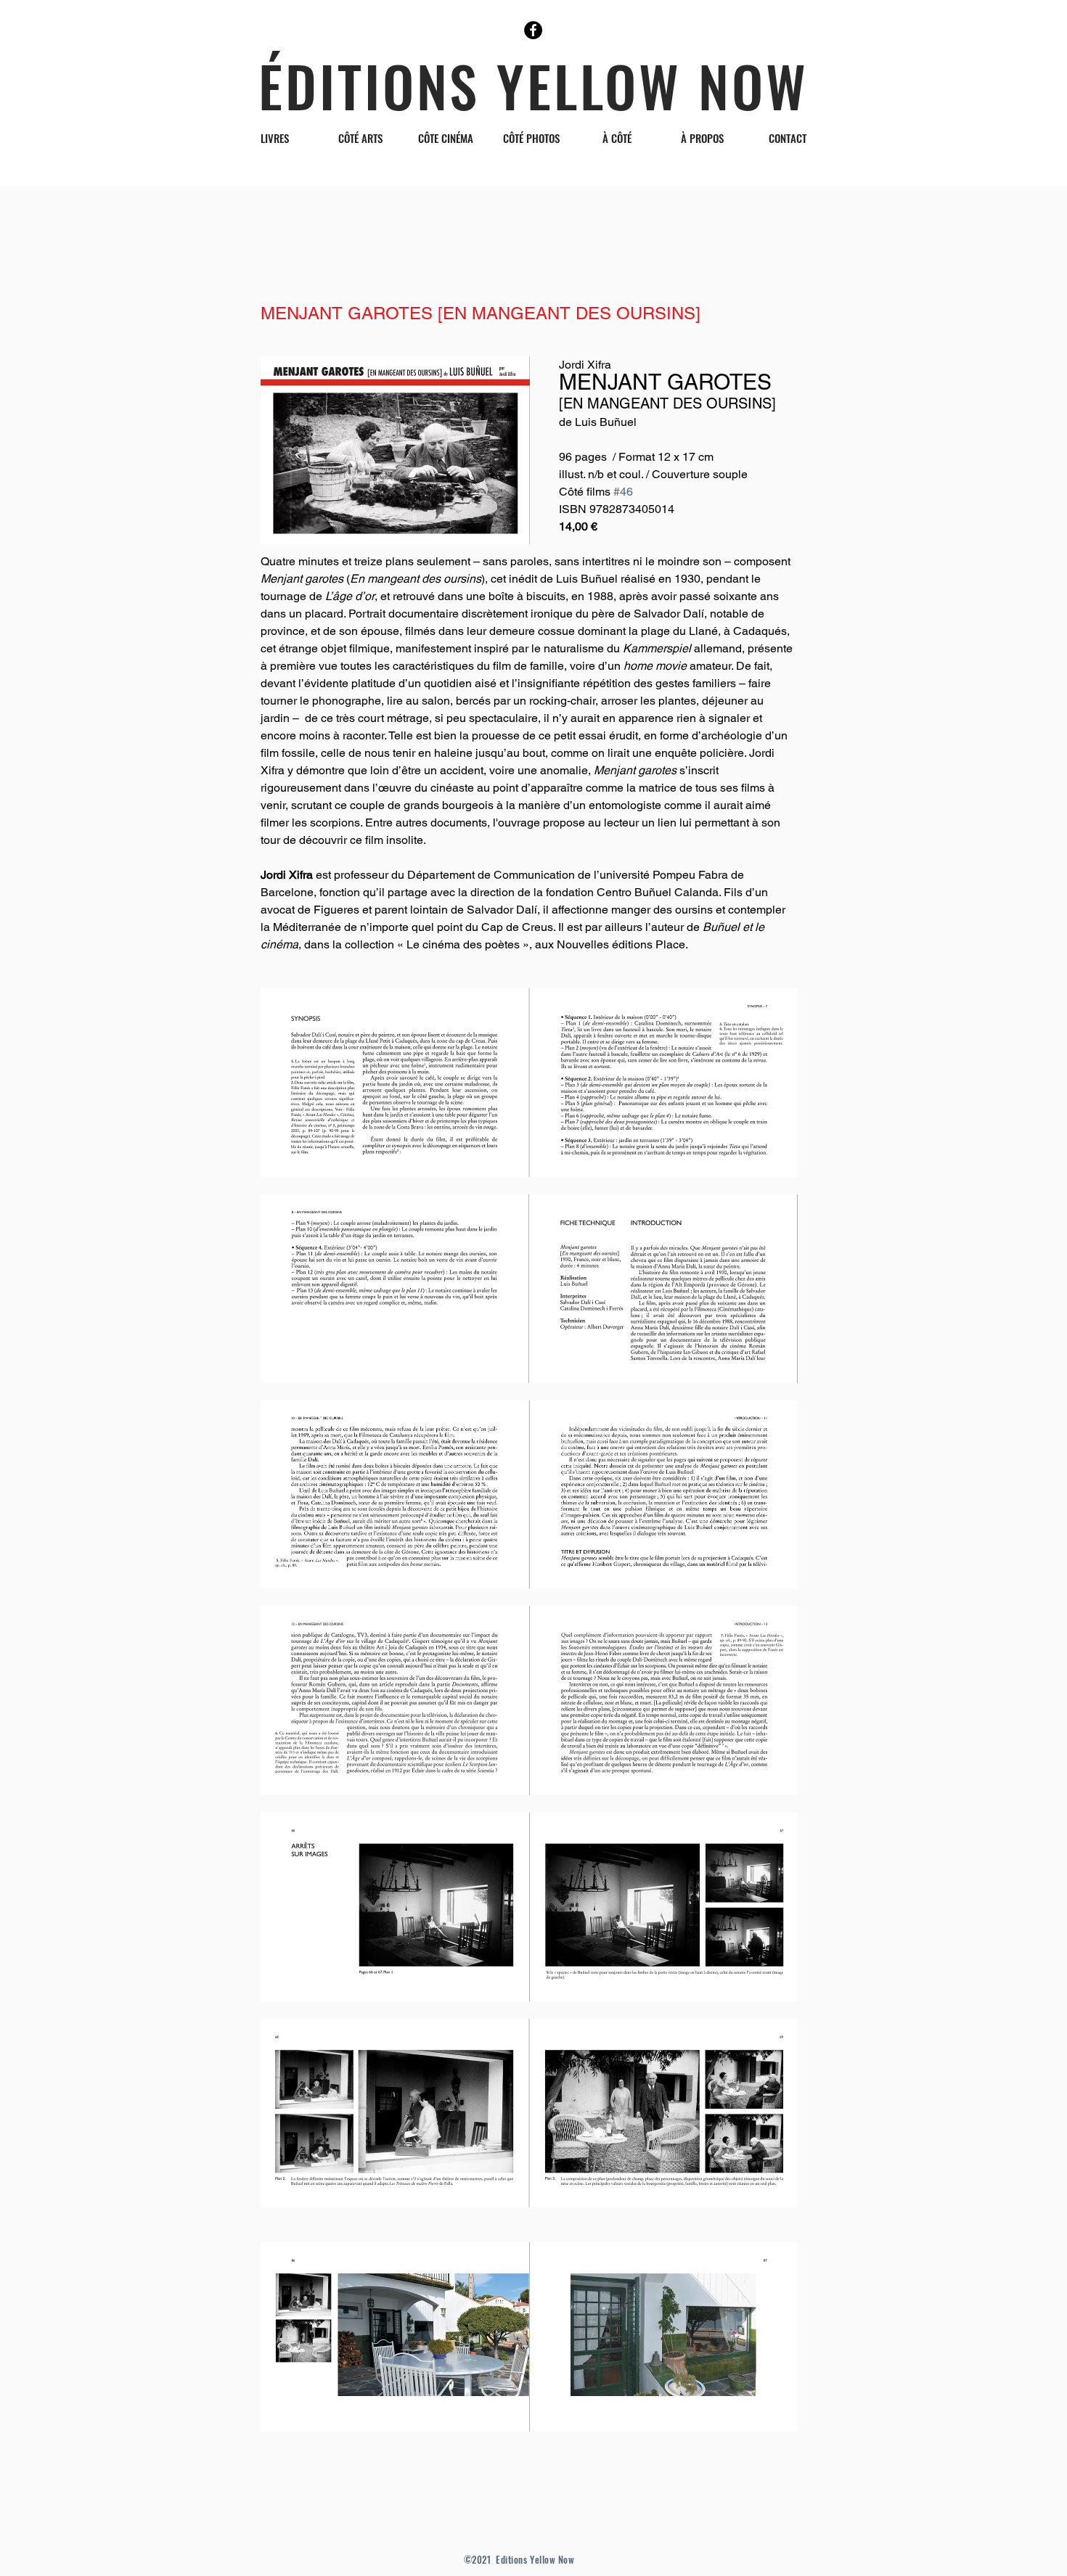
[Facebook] (533, 30)
